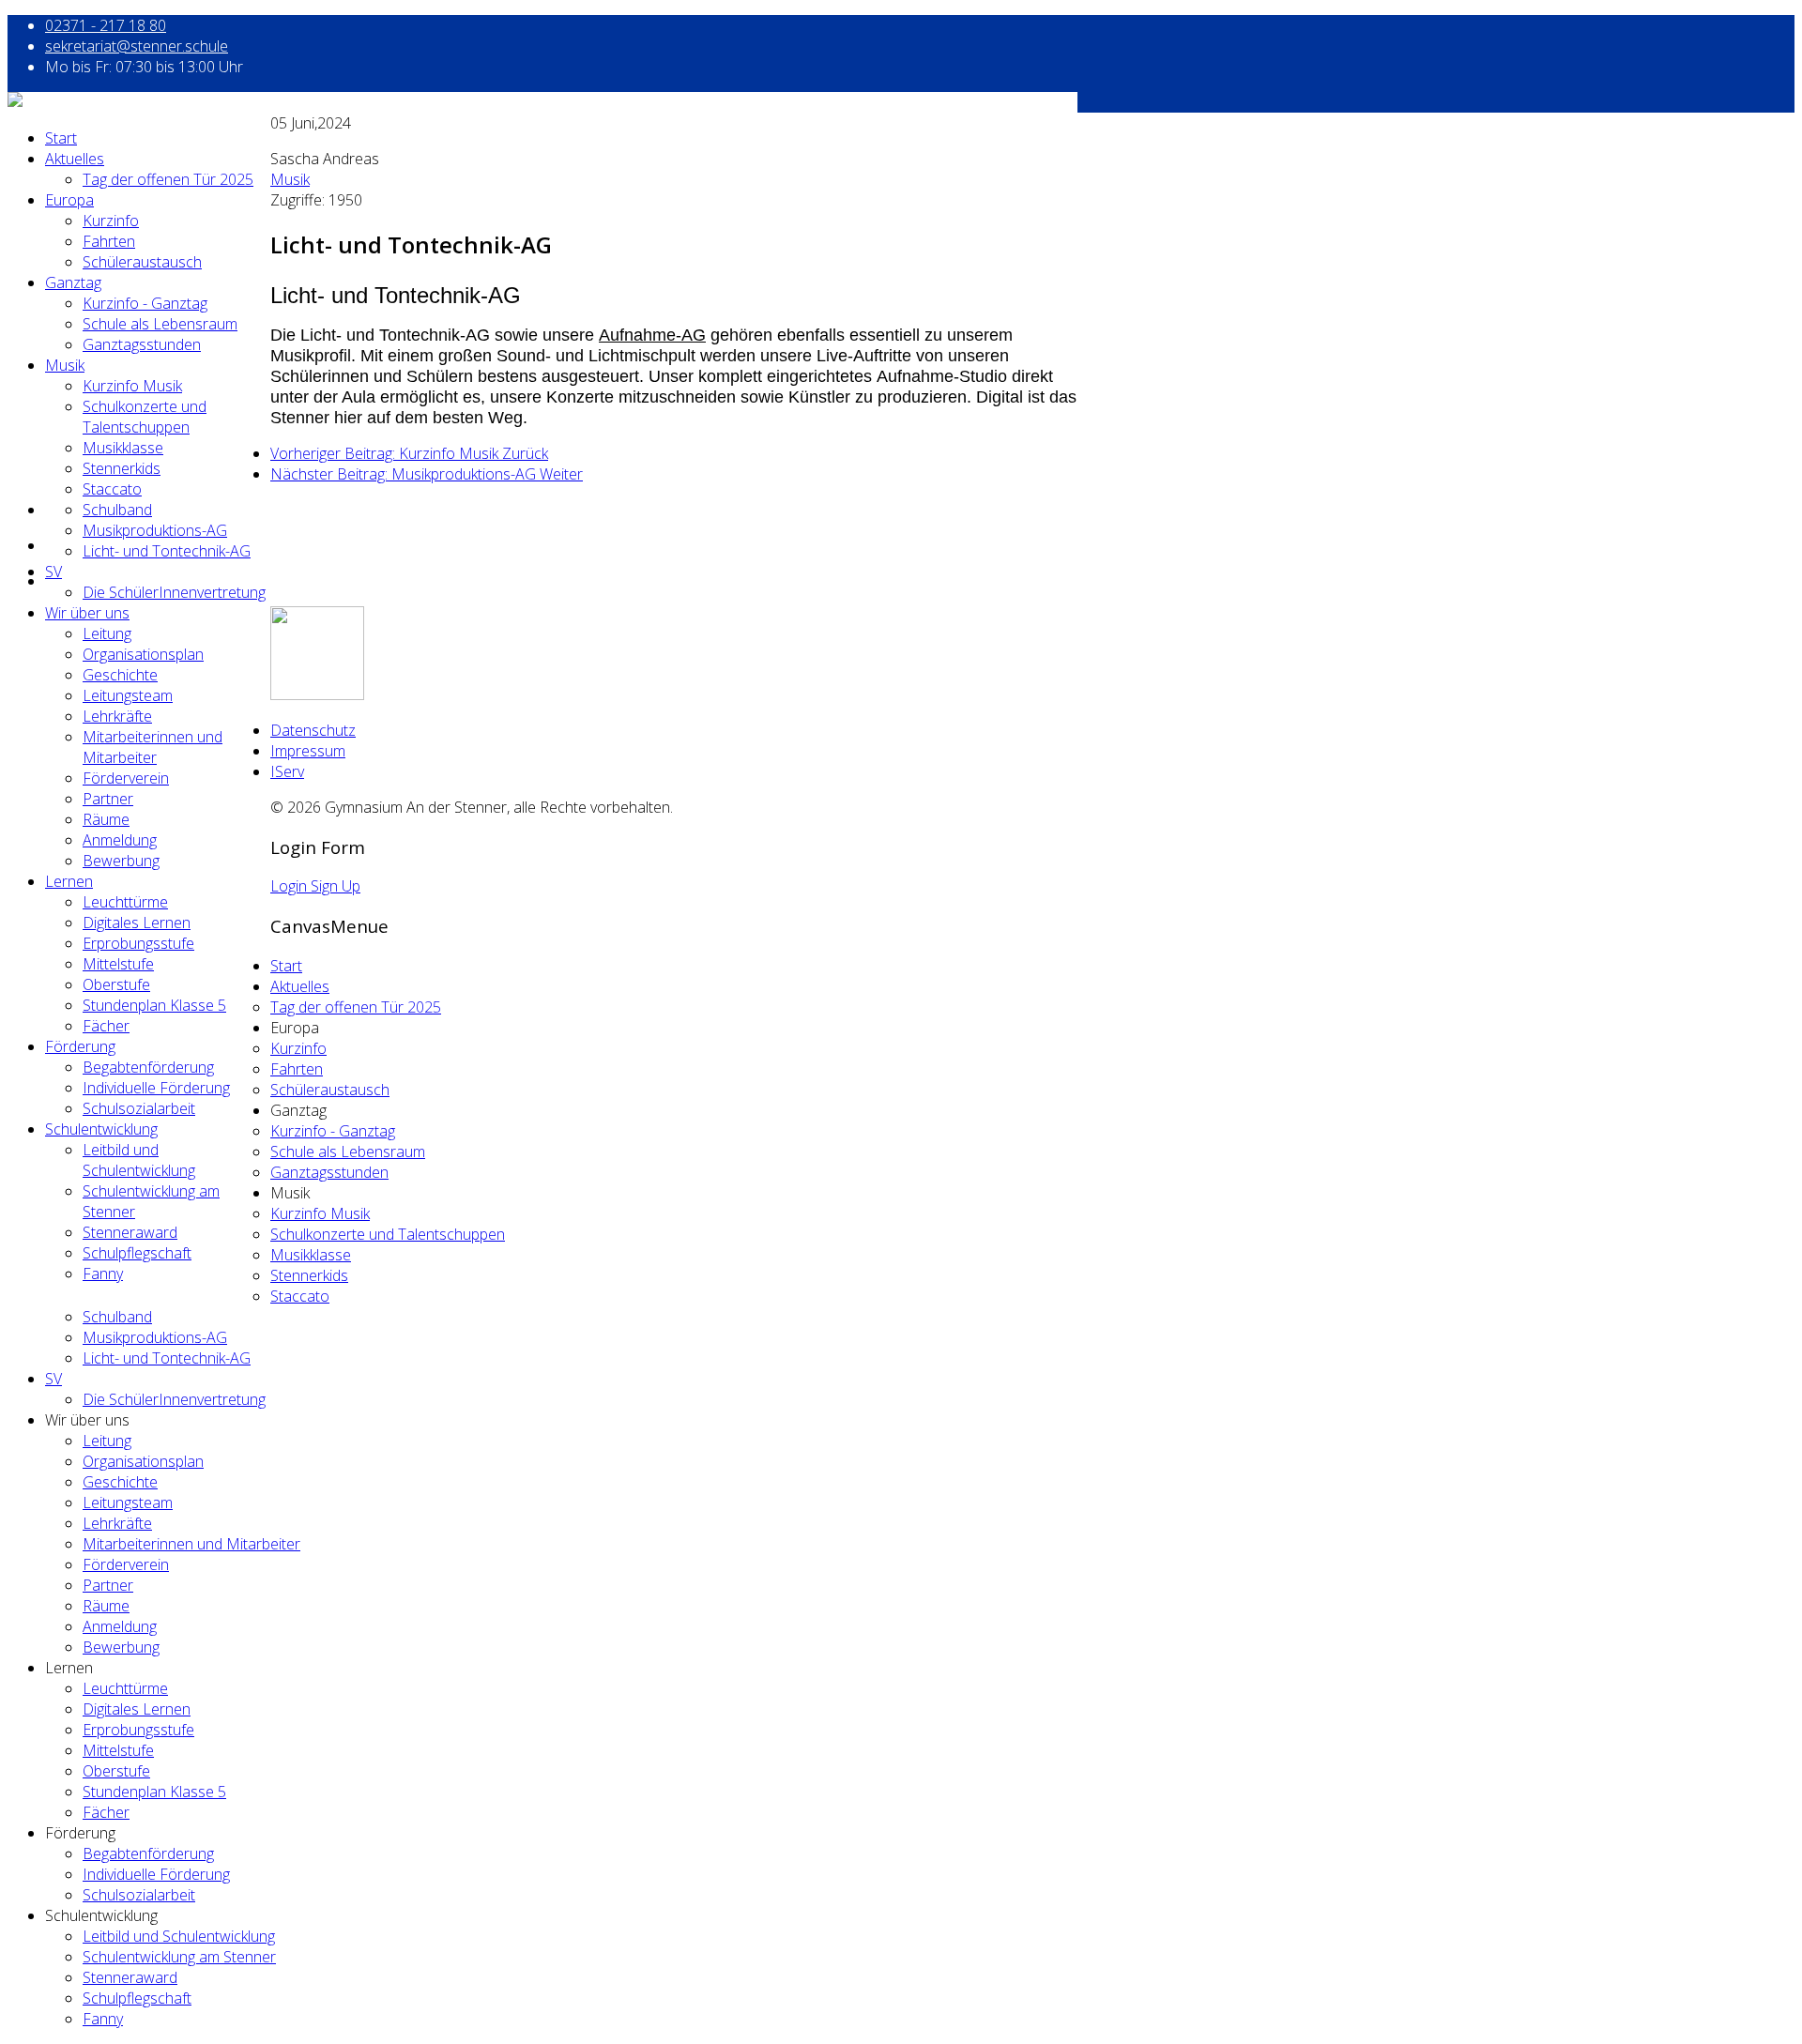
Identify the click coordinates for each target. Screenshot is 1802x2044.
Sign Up (336, 886)
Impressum (308, 751)
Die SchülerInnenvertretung (174, 592)
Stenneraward (130, 1232)
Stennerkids (122, 468)
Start (61, 138)
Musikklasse (123, 448)
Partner (108, 799)
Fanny (103, 1274)
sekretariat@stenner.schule (137, 46)
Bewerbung (121, 861)
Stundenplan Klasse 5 (154, 1005)
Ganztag (73, 282)
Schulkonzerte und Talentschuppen (145, 417)
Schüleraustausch (142, 262)
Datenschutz (313, 730)
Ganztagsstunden (142, 344)
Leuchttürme (125, 902)
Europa (69, 200)
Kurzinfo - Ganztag (145, 303)
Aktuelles (75, 159)
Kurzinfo (111, 221)
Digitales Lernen (137, 923)
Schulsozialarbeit (139, 1108)
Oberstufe (116, 984)
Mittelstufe (118, 964)
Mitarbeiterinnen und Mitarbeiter (153, 747)
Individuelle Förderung (156, 1088)
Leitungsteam (128, 695)
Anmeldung (120, 840)
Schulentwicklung (101, 1129)
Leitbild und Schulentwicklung (139, 1160)
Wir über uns (87, 613)
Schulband (117, 510)
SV (53, 572)
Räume (106, 819)
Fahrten (109, 241)
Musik (65, 365)
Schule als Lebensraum (160, 324)
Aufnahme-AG (652, 335)
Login (290, 886)
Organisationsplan (143, 654)
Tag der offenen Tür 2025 (168, 179)
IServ (287, 771)
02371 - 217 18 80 (106, 25)
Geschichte (120, 675)
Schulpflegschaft (137, 1253)
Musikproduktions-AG (155, 530)
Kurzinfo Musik (132, 386)
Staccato (112, 489)
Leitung (107, 633)
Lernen (69, 881)
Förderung (80, 1046)
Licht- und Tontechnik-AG (167, 551)
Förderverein (126, 778)
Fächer (106, 1026)
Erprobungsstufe (138, 943)
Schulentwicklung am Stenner (179, 1957)
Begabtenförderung (148, 1067)
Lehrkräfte (117, 716)
